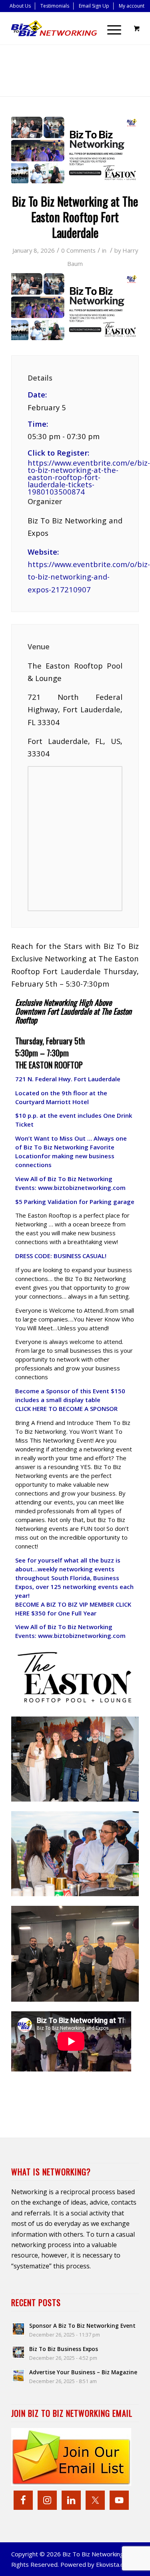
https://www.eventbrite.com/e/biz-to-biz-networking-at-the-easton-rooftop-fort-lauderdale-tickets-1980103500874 (75, 477)
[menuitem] (20, 6)
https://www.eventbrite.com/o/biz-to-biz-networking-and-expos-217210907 (89, 577)
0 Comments (78, 250)
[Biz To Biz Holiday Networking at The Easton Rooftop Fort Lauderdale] (75, 150)
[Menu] (110, 28)
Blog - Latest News (69, 67)
